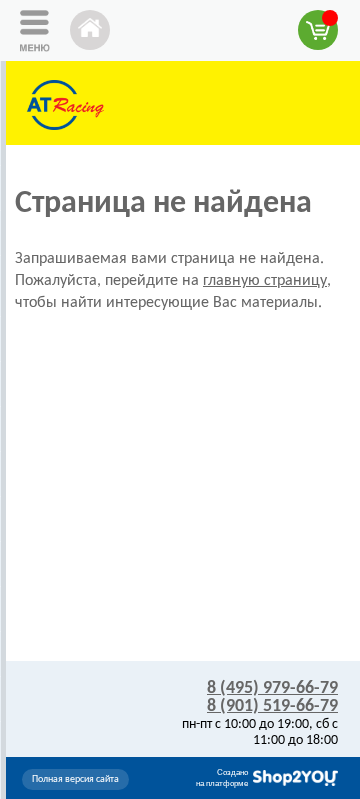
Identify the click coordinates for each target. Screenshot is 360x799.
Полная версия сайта (75, 779)
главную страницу (265, 281)
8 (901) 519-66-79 (272, 706)
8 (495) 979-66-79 (272, 688)
